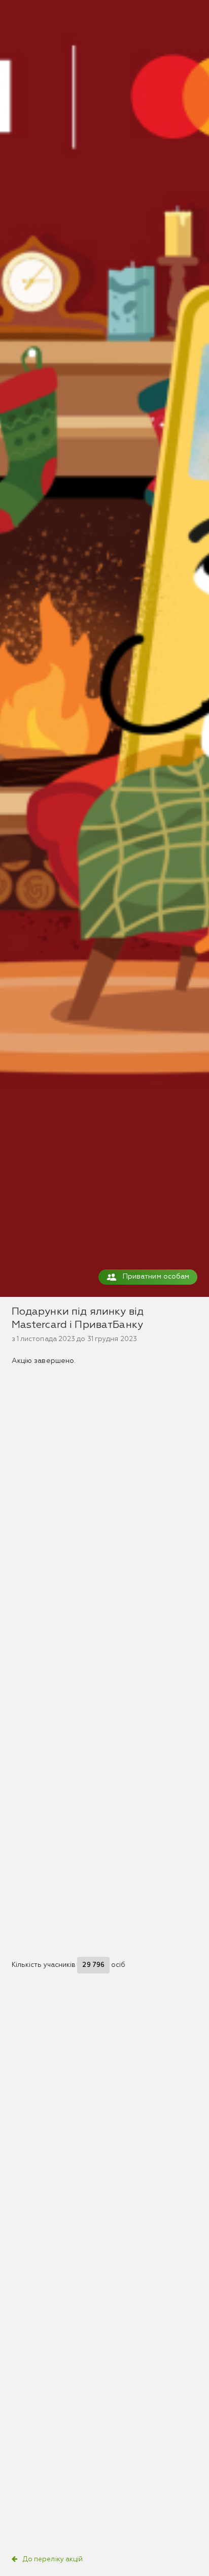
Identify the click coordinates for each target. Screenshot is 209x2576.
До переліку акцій (53, 2559)
